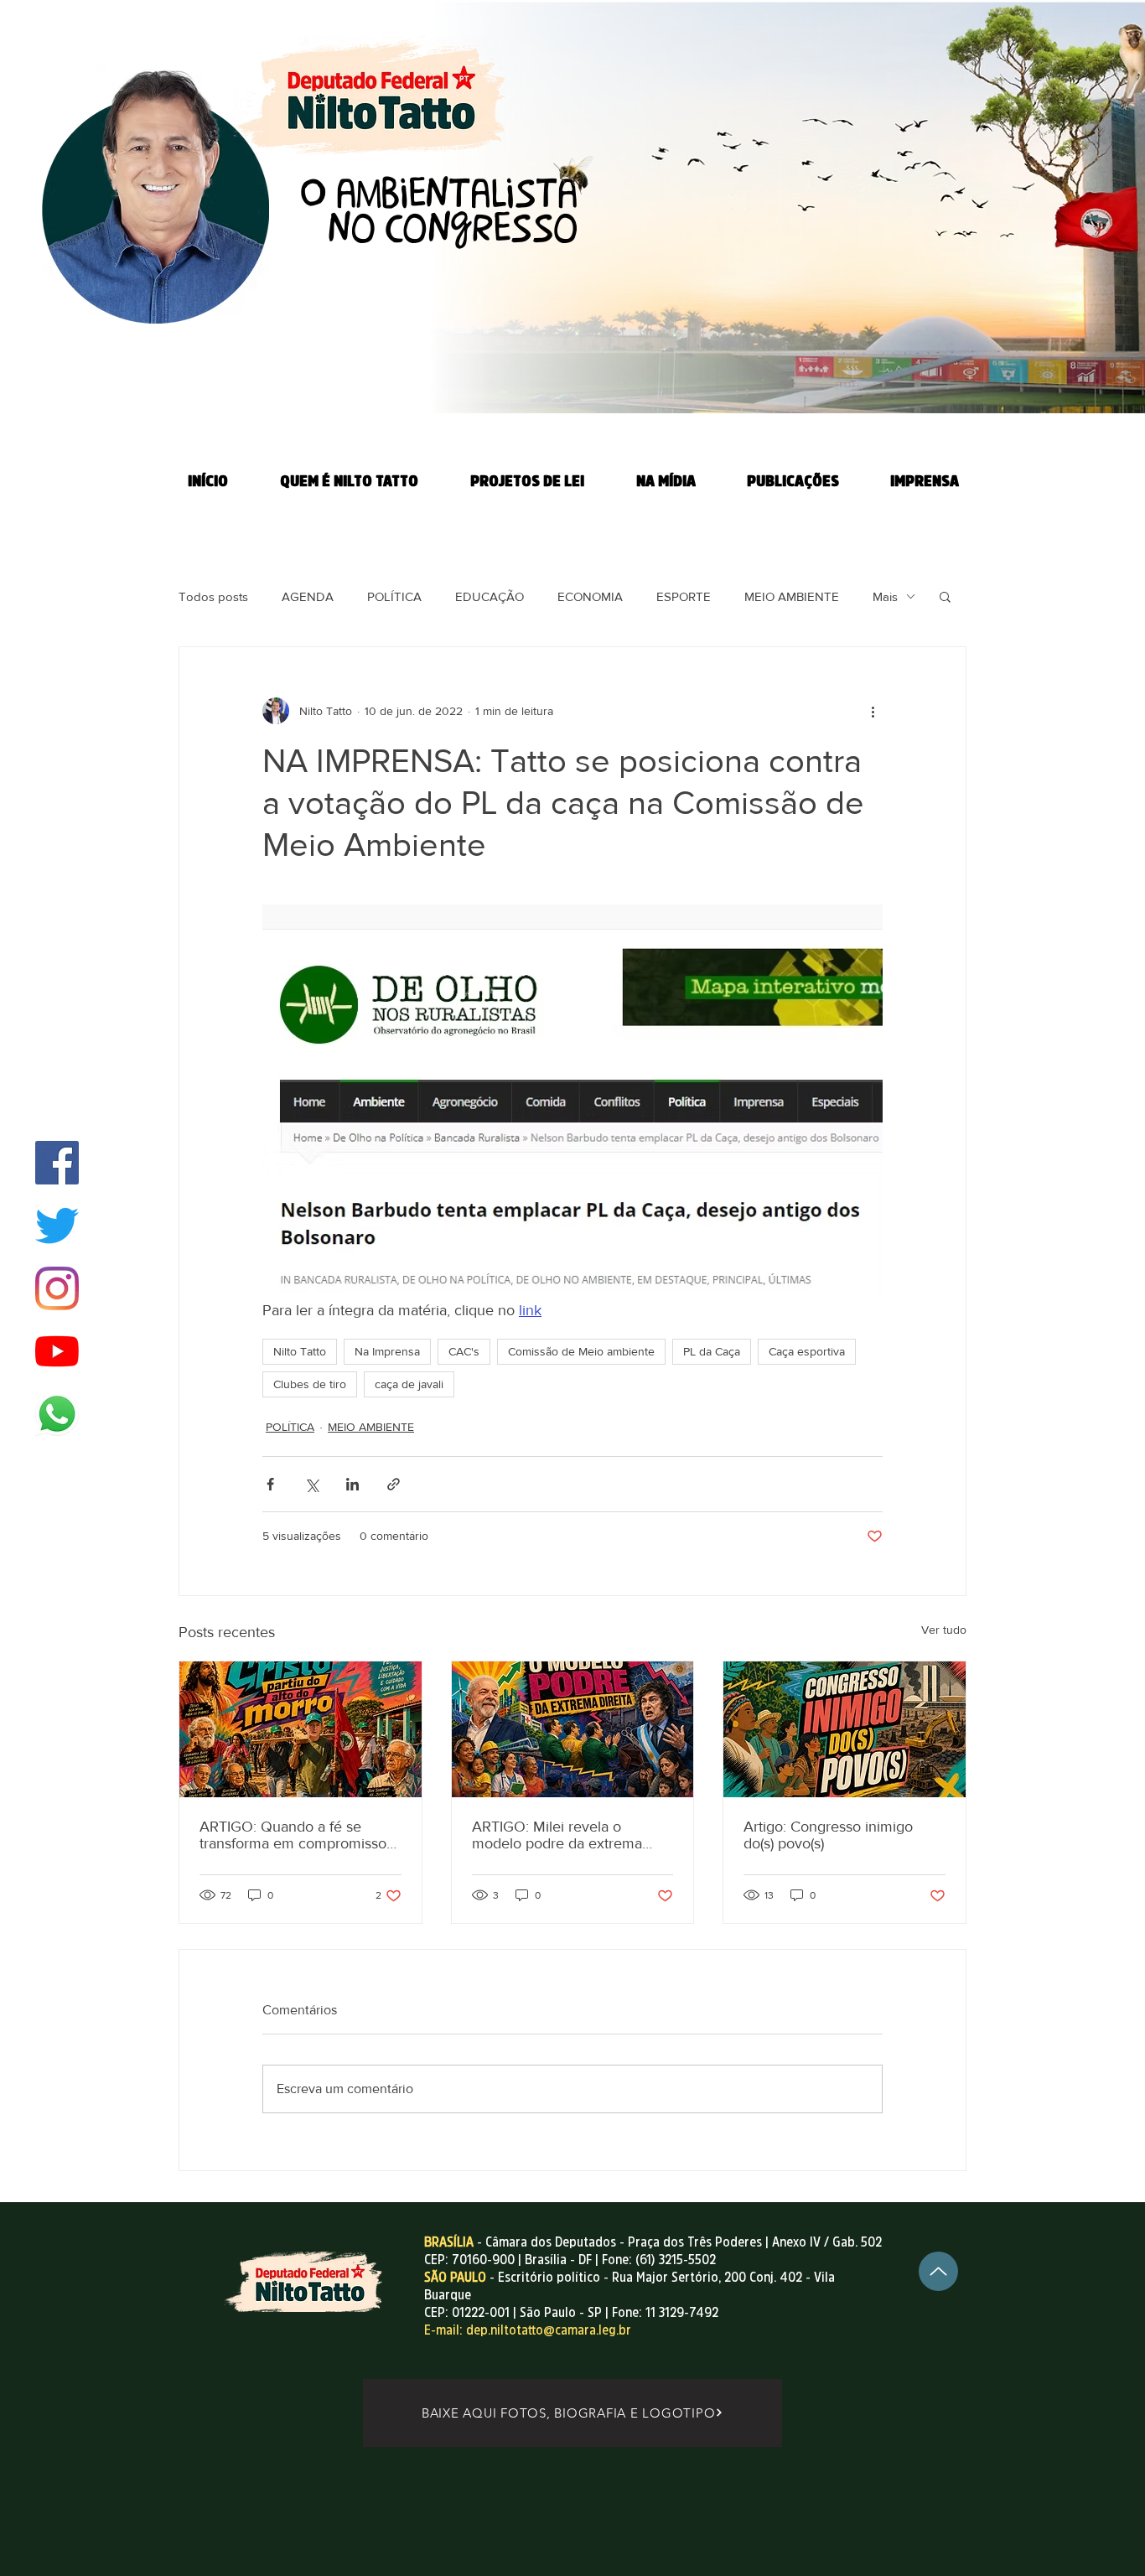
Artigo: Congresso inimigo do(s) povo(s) (828, 1835)
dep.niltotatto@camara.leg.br (549, 2330)
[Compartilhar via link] (394, 1484)
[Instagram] (57, 1288)
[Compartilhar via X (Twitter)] (311, 1484)
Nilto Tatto (300, 1351)
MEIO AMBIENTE (792, 596)
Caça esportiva (807, 1351)
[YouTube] (57, 1351)
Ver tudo (944, 1630)
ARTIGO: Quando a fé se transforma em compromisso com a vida (293, 1835)
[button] (945, 596)
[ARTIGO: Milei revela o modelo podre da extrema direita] (573, 1729)
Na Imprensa (387, 1351)
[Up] (938, 2271)
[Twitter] (57, 1226)
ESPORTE (684, 596)
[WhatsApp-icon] (57, 1414)
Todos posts (213, 596)
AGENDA (308, 596)
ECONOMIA (590, 596)
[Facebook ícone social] (57, 1163)
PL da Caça (712, 1351)
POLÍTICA (394, 596)
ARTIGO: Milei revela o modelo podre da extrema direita (557, 1835)
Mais (885, 596)
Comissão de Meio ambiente (581, 1351)
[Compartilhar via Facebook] (270, 1484)
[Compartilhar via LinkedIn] (352, 1484)
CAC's (464, 1351)
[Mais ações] (873, 711)
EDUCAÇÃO (490, 596)
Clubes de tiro (310, 1384)
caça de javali (409, 1384)
